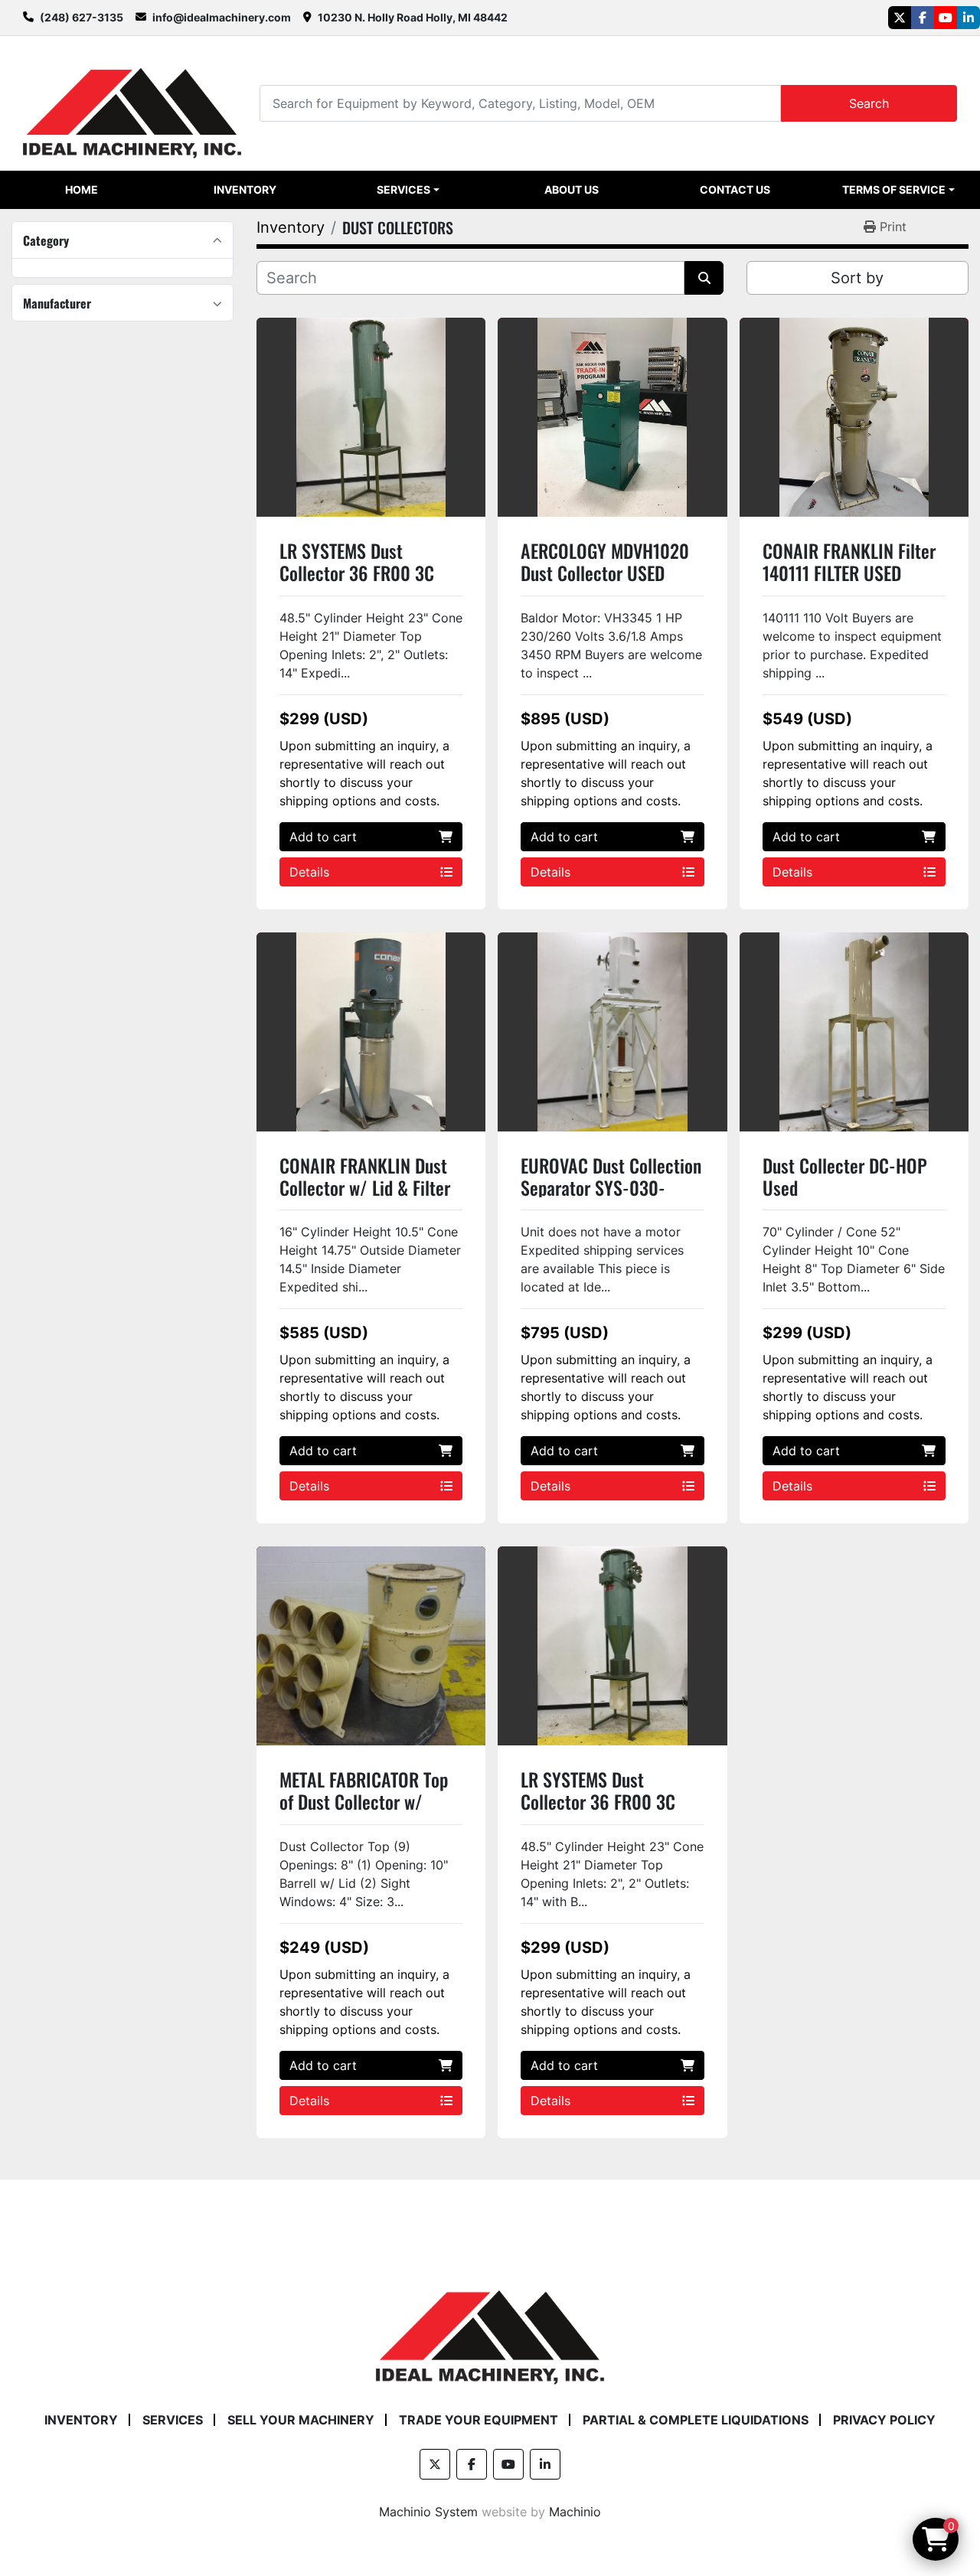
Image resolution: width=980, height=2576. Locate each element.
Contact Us (735, 189)
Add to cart (323, 837)
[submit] (704, 278)
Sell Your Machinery (301, 2420)
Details (309, 872)
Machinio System (428, 2512)
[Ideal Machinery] (490, 2326)
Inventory (245, 189)
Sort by (857, 278)
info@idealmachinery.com (222, 17)
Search (869, 103)
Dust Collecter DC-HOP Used (845, 1176)
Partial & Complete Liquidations (696, 2420)
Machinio (575, 2512)
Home (82, 189)
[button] (408, 190)
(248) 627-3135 (82, 17)
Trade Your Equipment (479, 2420)
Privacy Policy (884, 2420)
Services (403, 189)
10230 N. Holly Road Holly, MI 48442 (413, 17)
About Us (572, 189)
